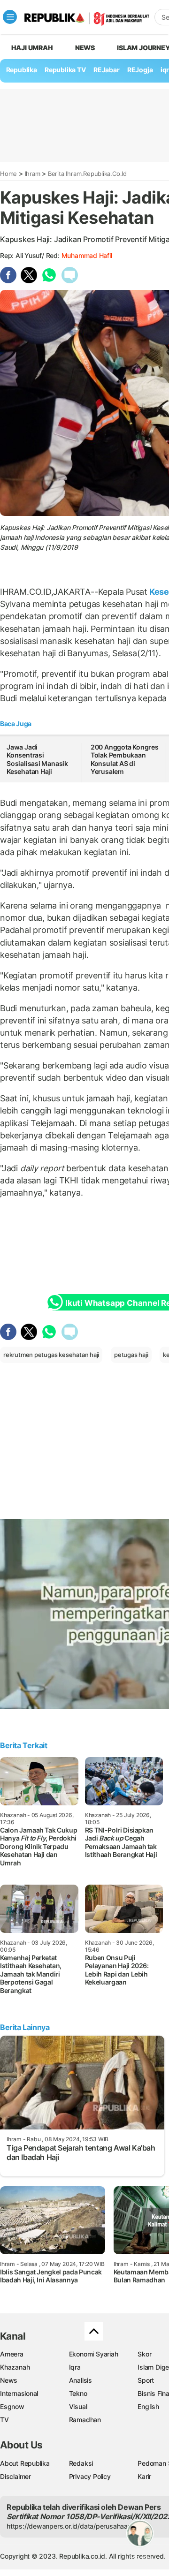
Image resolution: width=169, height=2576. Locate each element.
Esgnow (12, 2406)
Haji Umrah (32, 48)
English (148, 2406)
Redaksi (81, 2463)
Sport (146, 2380)
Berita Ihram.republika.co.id (87, 174)
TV (4, 2420)
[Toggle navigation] (10, 17)
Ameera (12, 2354)
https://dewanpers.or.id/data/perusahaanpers (76, 2526)
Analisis (81, 2380)
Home (8, 174)
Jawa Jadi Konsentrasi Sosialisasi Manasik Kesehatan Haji (37, 759)
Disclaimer (15, 2476)
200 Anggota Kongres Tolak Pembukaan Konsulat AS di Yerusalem (125, 759)
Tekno (78, 2393)
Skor (144, 2354)
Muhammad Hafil (87, 255)
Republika (22, 70)
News (85, 48)
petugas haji (131, 1355)
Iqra (75, 2367)
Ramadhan (85, 2420)
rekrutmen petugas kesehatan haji (51, 1355)
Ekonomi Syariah (94, 2354)
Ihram (33, 174)
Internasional (19, 2393)
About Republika (25, 2463)
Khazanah (15, 2367)
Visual (78, 2406)
